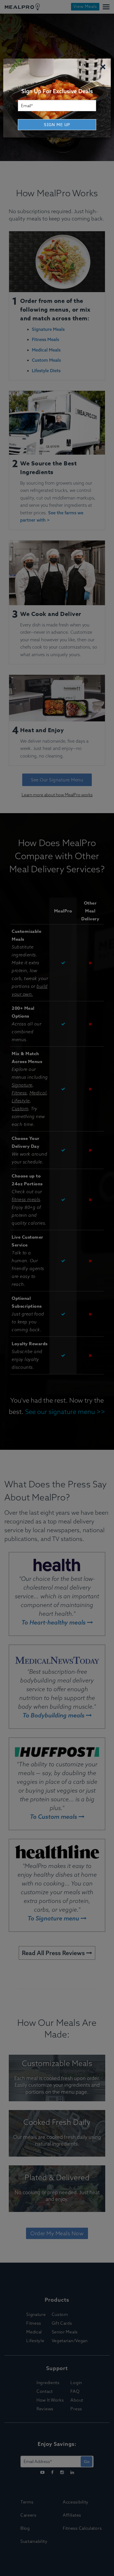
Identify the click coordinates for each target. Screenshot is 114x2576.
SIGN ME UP (57, 125)
